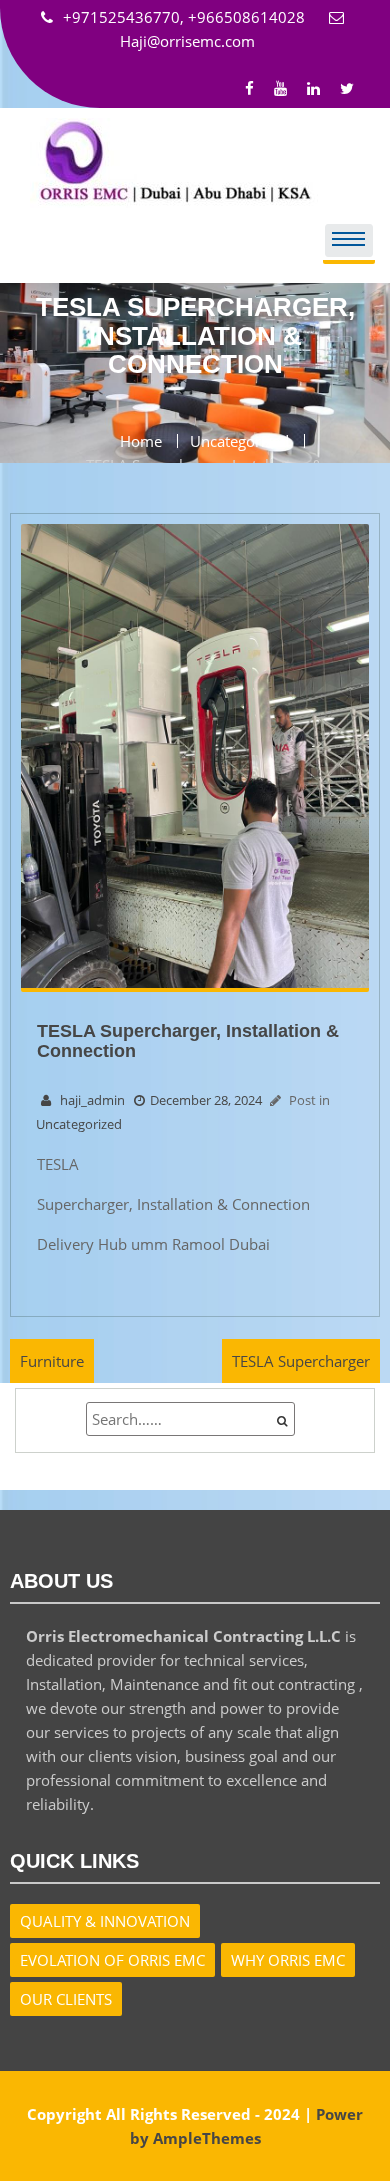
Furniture (52, 1361)
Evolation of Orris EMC (112, 1960)
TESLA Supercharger (301, 1361)
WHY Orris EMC (288, 1960)
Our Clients (66, 1999)
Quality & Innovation (105, 1921)
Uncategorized (79, 1124)
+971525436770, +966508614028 (186, 17)
